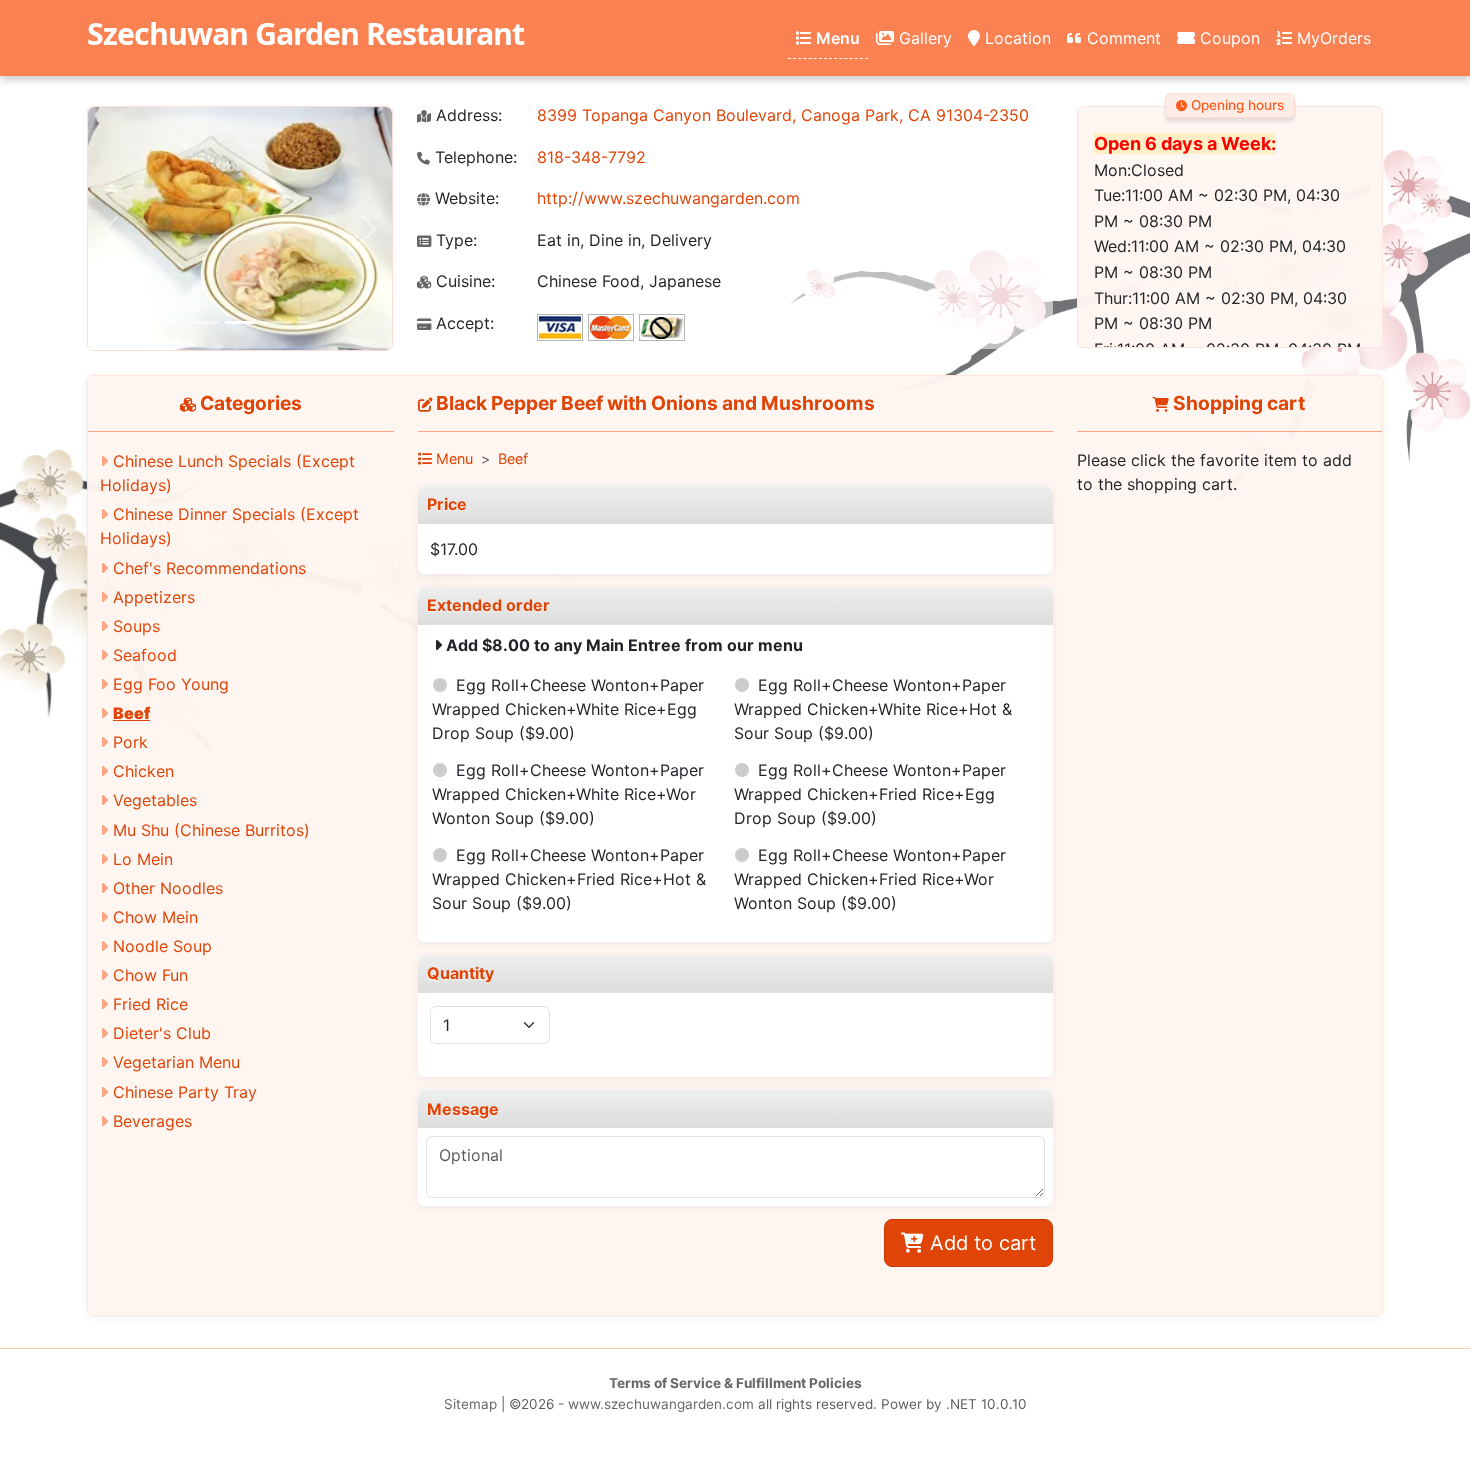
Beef (131, 713)
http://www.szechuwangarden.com (668, 198)
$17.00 (454, 549)
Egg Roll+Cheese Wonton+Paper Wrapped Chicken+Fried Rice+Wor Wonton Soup (870, 879)
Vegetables (155, 800)
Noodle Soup (162, 946)
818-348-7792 (591, 157)
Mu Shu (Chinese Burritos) (211, 830)
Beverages (152, 1121)
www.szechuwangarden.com (661, 1404)
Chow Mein (155, 917)
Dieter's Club (162, 1033)
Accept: (462, 323)
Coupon (1227, 38)
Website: (464, 198)
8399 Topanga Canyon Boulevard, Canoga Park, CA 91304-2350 (783, 115)
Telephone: (473, 157)
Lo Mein (143, 859)
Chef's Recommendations (209, 568)
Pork (130, 742)
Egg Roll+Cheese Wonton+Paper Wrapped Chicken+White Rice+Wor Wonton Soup (568, 794)
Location (1015, 38)
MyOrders (1331, 38)
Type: (454, 240)
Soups (136, 626)
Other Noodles (168, 888)
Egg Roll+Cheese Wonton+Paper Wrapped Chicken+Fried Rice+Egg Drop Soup (870, 794)
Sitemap (470, 1404)
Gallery (923, 38)
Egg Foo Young (171, 684)
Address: (466, 115)
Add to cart (980, 1243)
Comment (1121, 38)
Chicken (143, 771)
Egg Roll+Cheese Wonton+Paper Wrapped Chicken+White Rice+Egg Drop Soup (568, 709)
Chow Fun (150, 975)
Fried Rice (150, 1004)
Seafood (145, 655)
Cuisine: (463, 281)
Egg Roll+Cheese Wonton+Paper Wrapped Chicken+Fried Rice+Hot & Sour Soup (569, 879)
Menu (836, 38)
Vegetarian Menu (176, 1062)
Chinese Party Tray (185, 1092)
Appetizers (154, 597)
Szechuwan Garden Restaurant (305, 33)
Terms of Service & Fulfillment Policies (735, 1383)
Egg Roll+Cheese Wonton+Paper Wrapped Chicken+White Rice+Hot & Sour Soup (873, 709)
